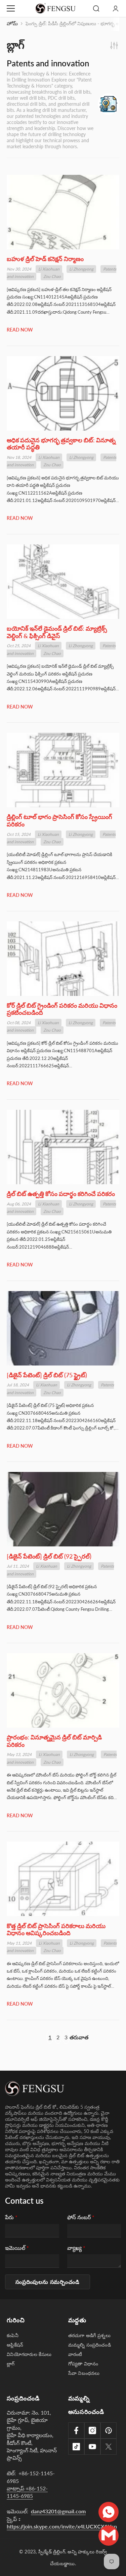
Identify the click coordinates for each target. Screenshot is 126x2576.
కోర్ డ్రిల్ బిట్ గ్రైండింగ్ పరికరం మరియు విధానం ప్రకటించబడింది (62, 1009)
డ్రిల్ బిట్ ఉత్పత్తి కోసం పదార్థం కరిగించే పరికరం (61, 1194)
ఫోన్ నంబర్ (81, 2217)
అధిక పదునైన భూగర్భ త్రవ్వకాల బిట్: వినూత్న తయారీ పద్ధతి (61, 444)
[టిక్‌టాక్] (76, 2447)
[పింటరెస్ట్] (109, 2430)
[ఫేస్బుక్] (76, 2430)
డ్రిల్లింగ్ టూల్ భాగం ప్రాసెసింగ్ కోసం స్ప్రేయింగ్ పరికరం (59, 821)
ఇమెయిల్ (17, 2248)
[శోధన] (96, 8)
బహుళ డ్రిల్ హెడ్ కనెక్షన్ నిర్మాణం (45, 259)
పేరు (11, 2217)
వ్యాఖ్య (76, 2248)
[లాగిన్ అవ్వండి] (116, 8)
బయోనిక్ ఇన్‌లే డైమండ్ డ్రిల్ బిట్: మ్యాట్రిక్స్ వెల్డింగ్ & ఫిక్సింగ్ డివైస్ (57, 632)
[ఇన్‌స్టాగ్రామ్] (92, 2430)
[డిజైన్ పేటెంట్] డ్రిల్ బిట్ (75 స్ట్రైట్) (47, 1375)
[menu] (11, 8)
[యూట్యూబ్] (92, 2447)
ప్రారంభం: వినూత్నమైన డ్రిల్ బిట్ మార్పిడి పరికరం (54, 1741)
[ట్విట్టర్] (109, 2447)
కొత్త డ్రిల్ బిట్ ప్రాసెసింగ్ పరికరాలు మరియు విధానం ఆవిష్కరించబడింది (56, 1930)
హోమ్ (12, 23)
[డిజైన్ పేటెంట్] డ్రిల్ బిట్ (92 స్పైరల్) (49, 1556)
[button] (48, 2282)
